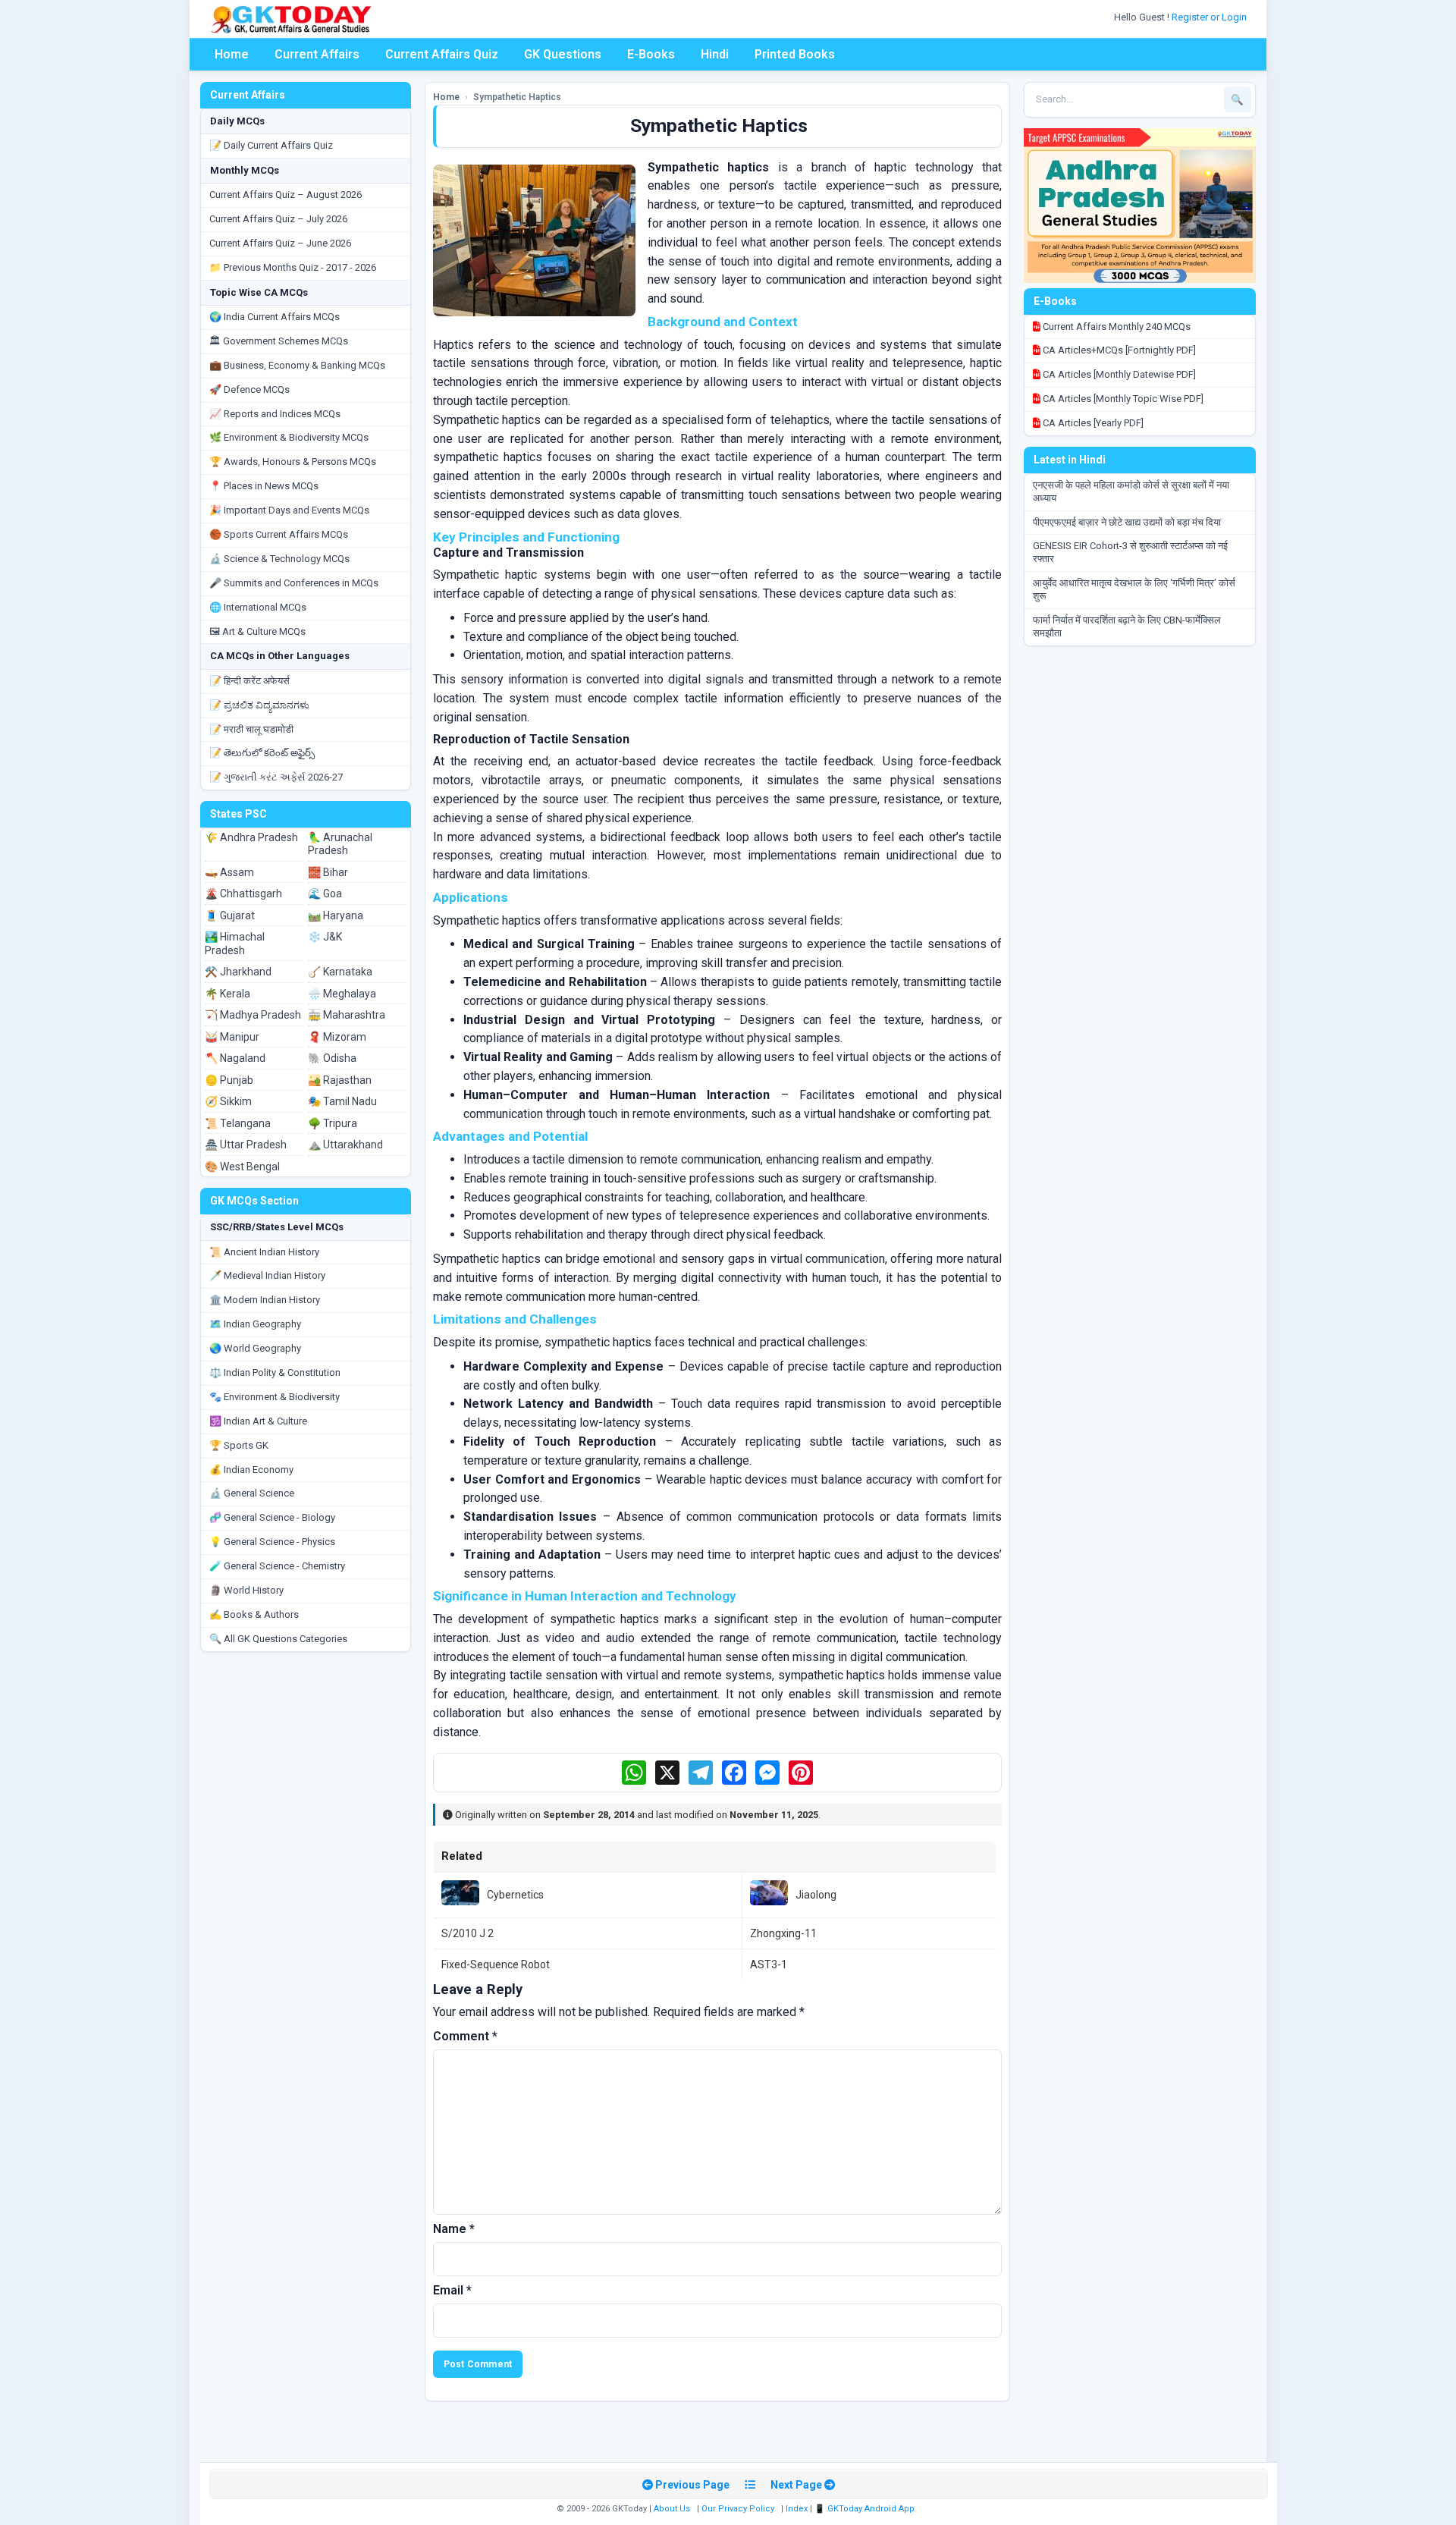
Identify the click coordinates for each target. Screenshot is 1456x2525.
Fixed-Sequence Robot (496, 1964)
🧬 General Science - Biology (272, 1517)
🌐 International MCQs (258, 607)
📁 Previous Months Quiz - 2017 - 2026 (293, 267)
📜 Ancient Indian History (264, 1252)
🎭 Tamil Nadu (342, 1101)
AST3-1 (769, 1964)
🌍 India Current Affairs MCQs (275, 317)
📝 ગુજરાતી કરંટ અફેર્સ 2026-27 (276, 777)
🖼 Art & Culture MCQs (257, 631)
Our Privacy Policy (738, 2509)
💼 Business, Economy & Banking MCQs (297, 365)
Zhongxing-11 (783, 1933)
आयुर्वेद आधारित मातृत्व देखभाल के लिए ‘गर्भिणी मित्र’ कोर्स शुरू (1134, 589)
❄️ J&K (325, 937)
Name (454, 2229)
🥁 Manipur (232, 1037)
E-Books (651, 54)
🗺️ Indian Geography (255, 1324)
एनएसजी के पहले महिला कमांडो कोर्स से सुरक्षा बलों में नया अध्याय (1131, 491)
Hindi (715, 54)
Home (232, 54)
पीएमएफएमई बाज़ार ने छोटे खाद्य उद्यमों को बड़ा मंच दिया (1127, 522)
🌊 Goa (325, 893)
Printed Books (795, 54)
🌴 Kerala (227, 994)
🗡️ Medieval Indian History (267, 1275)
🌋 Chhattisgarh (243, 893)
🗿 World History (246, 1590)
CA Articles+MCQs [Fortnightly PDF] (1118, 350)
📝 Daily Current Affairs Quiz (271, 145)
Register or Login (1210, 17)
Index (797, 2509)
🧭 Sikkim (228, 1101)
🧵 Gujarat (230, 915)
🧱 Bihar (328, 872)
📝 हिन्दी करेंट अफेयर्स (249, 681)
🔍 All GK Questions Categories (278, 1639)
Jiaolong (816, 1895)
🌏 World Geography (255, 1348)
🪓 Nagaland (235, 1058)
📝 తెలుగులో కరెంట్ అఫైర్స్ (262, 753)
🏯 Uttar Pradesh (246, 1145)
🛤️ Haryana (336, 915)
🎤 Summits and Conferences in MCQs (294, 583)
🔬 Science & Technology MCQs (279, 559)
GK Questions (563, 54)
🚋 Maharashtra (347, 1015)
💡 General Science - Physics (272, 1542)
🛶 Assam (229, 872)
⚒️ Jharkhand (238, 972)
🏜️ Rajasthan (340, 1080)
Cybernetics (515, 1895)
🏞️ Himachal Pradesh (235, 944)
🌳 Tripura (333, 1123)
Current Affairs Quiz (442, 54)
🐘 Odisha (332, 1058)
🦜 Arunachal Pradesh (340, 844)
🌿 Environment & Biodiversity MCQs (289, 437)
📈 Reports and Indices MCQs (275, 414)
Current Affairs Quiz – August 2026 (286, 195)
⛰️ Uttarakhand (345, 1145)
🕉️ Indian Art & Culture (258, 1421)
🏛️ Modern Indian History (265, 1300)
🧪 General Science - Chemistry (277, 1566)
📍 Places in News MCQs (264, 486)
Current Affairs (317, 54)
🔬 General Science (252, 1493)
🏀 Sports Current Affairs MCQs (279, 534)
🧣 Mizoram (337, 1037)
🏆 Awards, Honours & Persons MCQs (293, 462)
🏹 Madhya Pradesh (253, 1015)
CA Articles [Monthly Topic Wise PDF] (1122, 399)
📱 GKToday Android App (866, 2509)
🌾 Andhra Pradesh (251, 837)
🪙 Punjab (229, 1080)
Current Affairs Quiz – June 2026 (280, 243)
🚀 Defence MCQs (249, 389)
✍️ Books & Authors (254, 1614)
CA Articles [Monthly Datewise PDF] (1118, 374)
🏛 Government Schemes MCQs (279, 341)
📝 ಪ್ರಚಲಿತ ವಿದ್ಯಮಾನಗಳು (259, 705)
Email (452, 2290)
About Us (672, 2509)
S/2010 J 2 (468, 1933)
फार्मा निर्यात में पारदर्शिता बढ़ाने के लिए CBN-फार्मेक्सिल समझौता (1127, 627)
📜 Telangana (238, 1123)
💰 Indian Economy (251, 1470)
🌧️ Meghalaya (342, 994)
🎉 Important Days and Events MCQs (289, 510)
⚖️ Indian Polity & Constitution (275, 1372)
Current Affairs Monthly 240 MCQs (1116, 327)
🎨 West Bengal (242, 1167)
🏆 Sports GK (239, 1445)
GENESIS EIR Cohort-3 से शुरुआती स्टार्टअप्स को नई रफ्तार (1130, 552)
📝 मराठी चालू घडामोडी (251, 729)
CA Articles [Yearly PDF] (1092, 423)
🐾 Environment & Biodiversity (275, 1397)
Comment (465, 2036)
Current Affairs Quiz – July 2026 (278, 219)
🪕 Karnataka (340, 972)
